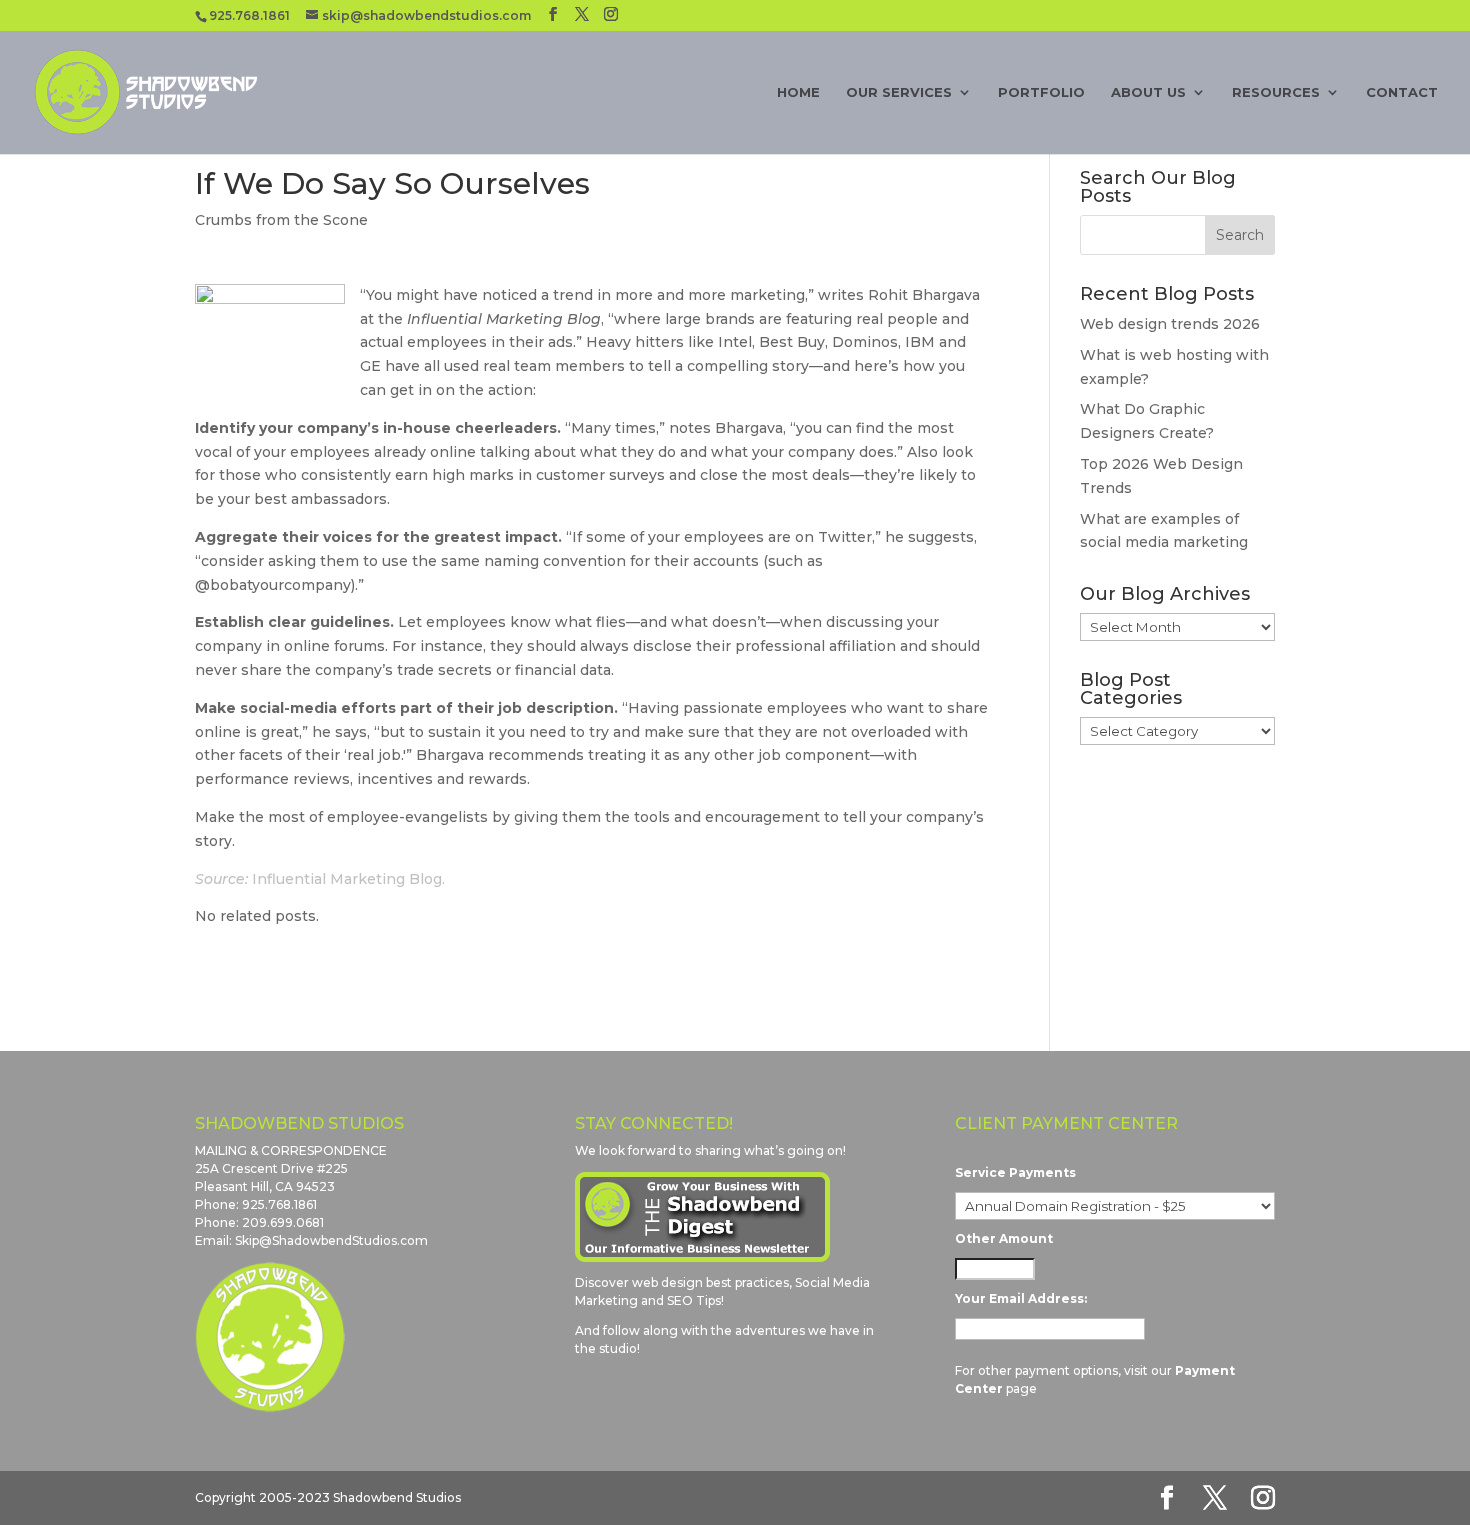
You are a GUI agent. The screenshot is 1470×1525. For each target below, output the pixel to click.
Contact (1402, 92)
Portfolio (1041, 92)
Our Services (899, 92)
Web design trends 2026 (1170, 324)
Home (798, 92)
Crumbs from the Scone (281, 220)
